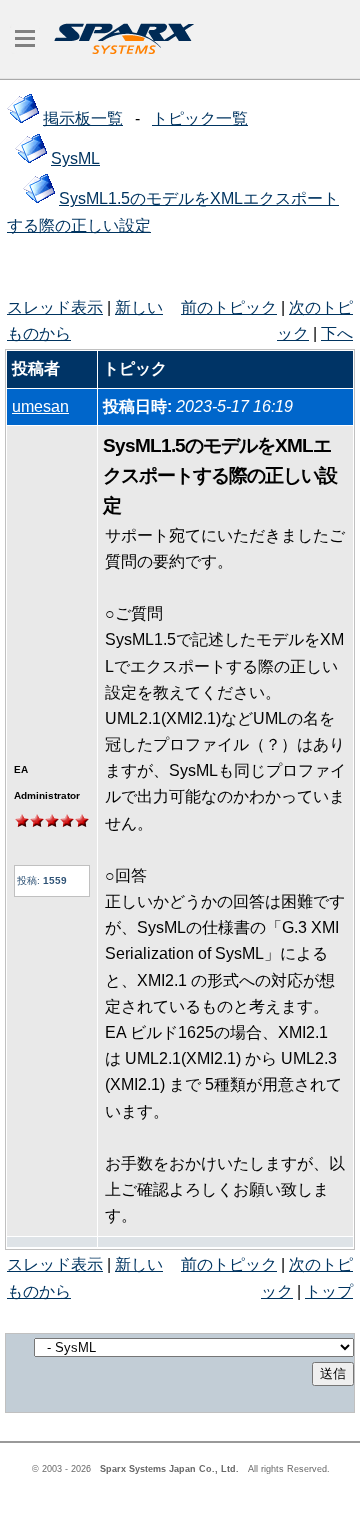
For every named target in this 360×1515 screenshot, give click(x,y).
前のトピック (229, 307)
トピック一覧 (200, 118)
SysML (75, 158)
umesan (40, 406)
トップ (329, 1291)
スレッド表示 (55, 307)
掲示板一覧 (83, 118)
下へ (337, 333)
